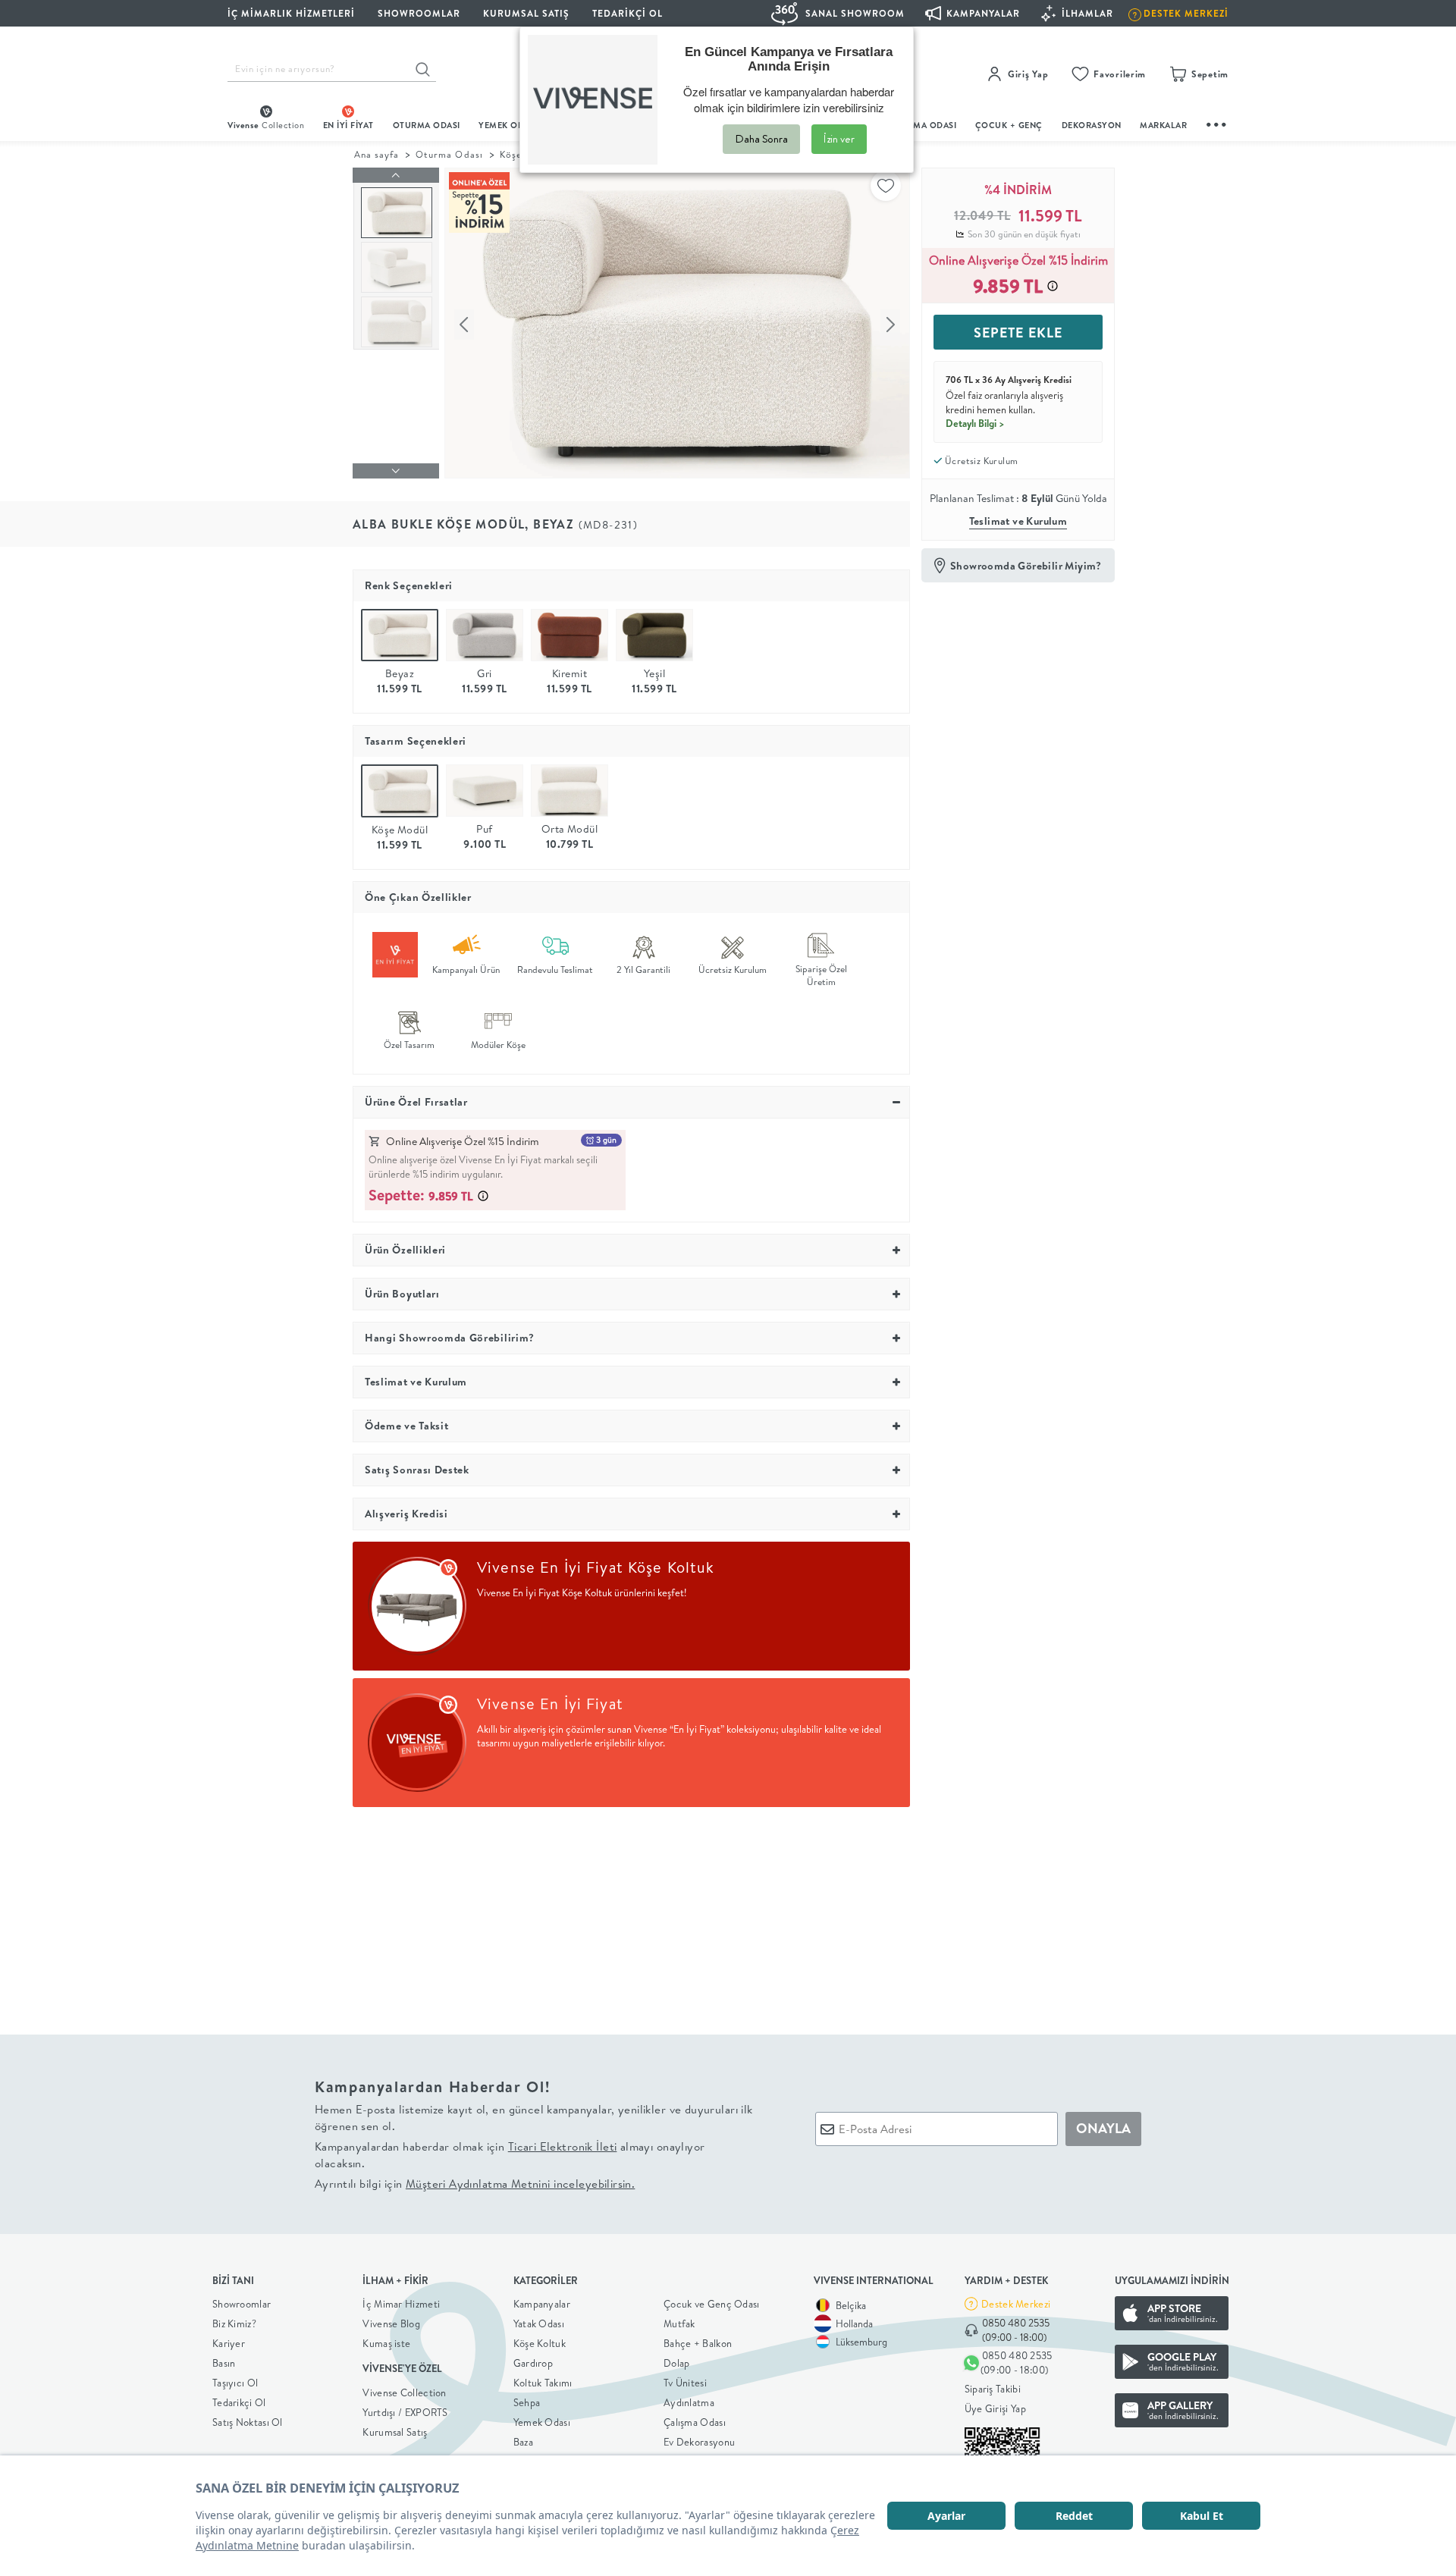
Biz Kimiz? (234, 2323)
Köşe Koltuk (540, 2343)
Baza (523, 2442)
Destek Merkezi (1016, 2304)
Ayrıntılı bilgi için (475, 2184)
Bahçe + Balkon (698, 2343)
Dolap (677, 2363)
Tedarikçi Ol (628, 13)
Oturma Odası (449, 154)
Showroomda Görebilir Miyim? (1026, 566)
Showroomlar (242, 2304)
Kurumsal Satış (395, 2432)
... (1217, 122)
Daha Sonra (761, 139)
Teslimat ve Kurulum (1018, 521)
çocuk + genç (1009, 125)
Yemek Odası (542, 2422)
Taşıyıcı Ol (235, 2383)
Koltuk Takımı (543, 2383)
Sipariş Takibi (993, 2389)
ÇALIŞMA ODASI (923, 125)
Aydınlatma (689, 2402)
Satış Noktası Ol (248, 2422)
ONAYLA (1103, 2128)
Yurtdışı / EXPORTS (405, 2412)
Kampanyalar (542, 2304)
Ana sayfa (377, 154)
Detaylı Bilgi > (975, 423)
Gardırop (533, 2363)
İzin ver (839, 139)
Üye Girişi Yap (995, 2408)
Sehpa (527, 2402)
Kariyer (229, 2343)
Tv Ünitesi (685, 2383)
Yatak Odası (539, 2323)
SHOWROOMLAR (419, 13)
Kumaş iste (386, 2343)
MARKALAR (1163, 125)
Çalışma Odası (695, 2422)
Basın (224, 2363)
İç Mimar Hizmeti (401, 2304)
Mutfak (679, 2323)
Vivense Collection (404, 2392)
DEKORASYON (1092, 125)
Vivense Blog (391, 2323)
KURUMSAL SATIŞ (526, 13)
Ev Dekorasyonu (699, 2442)
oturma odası (427, 125)
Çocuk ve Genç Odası (712, 2304)
